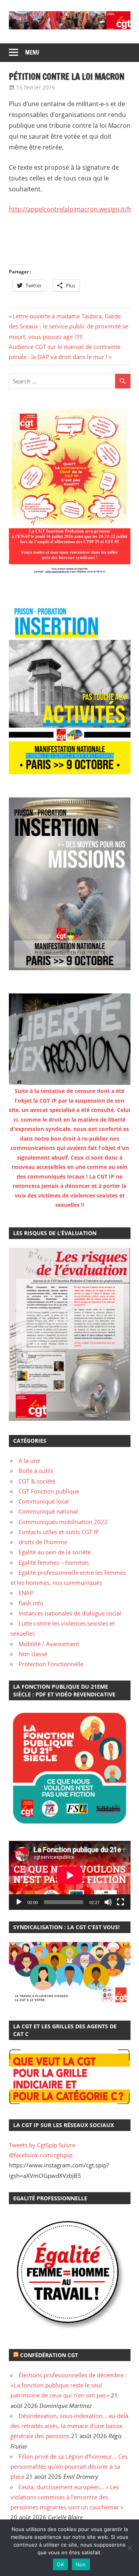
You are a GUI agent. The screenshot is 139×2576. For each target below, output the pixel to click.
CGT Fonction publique (49, 1491)
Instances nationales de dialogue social (70, 1613)
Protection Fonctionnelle (51, 1664)
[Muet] (108, 1902)
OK (60, 2564)
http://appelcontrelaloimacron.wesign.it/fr (70, 209)
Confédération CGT (49, 2355)
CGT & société (37, 1481)
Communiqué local (44, 1501)
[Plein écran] (120, 1902)
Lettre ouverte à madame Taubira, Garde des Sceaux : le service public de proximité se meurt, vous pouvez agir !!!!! (69, 326)
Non (81, 2564)
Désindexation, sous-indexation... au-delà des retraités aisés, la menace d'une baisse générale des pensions (69, 2426)
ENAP (26, 1593)
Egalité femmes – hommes (54, 1562)
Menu (32, 52)
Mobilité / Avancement (49, 1644)
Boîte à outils (36, 1471)
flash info (31, 1603)
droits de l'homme (43, 1542)
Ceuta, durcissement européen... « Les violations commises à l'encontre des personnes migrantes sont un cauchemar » (67, 2497)
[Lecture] (19, 1902)
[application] (70, 1875)
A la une (29, 1461)
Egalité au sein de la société (55, 1552)
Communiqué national (48, 1511)
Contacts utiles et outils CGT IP (59, 1532)
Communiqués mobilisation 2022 (63, 1522)
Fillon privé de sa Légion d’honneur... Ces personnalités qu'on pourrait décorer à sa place (69, 2467)
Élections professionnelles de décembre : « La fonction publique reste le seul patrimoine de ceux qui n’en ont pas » (69, 2385)
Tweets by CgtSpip (33, 2145)
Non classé (33, 1654)
